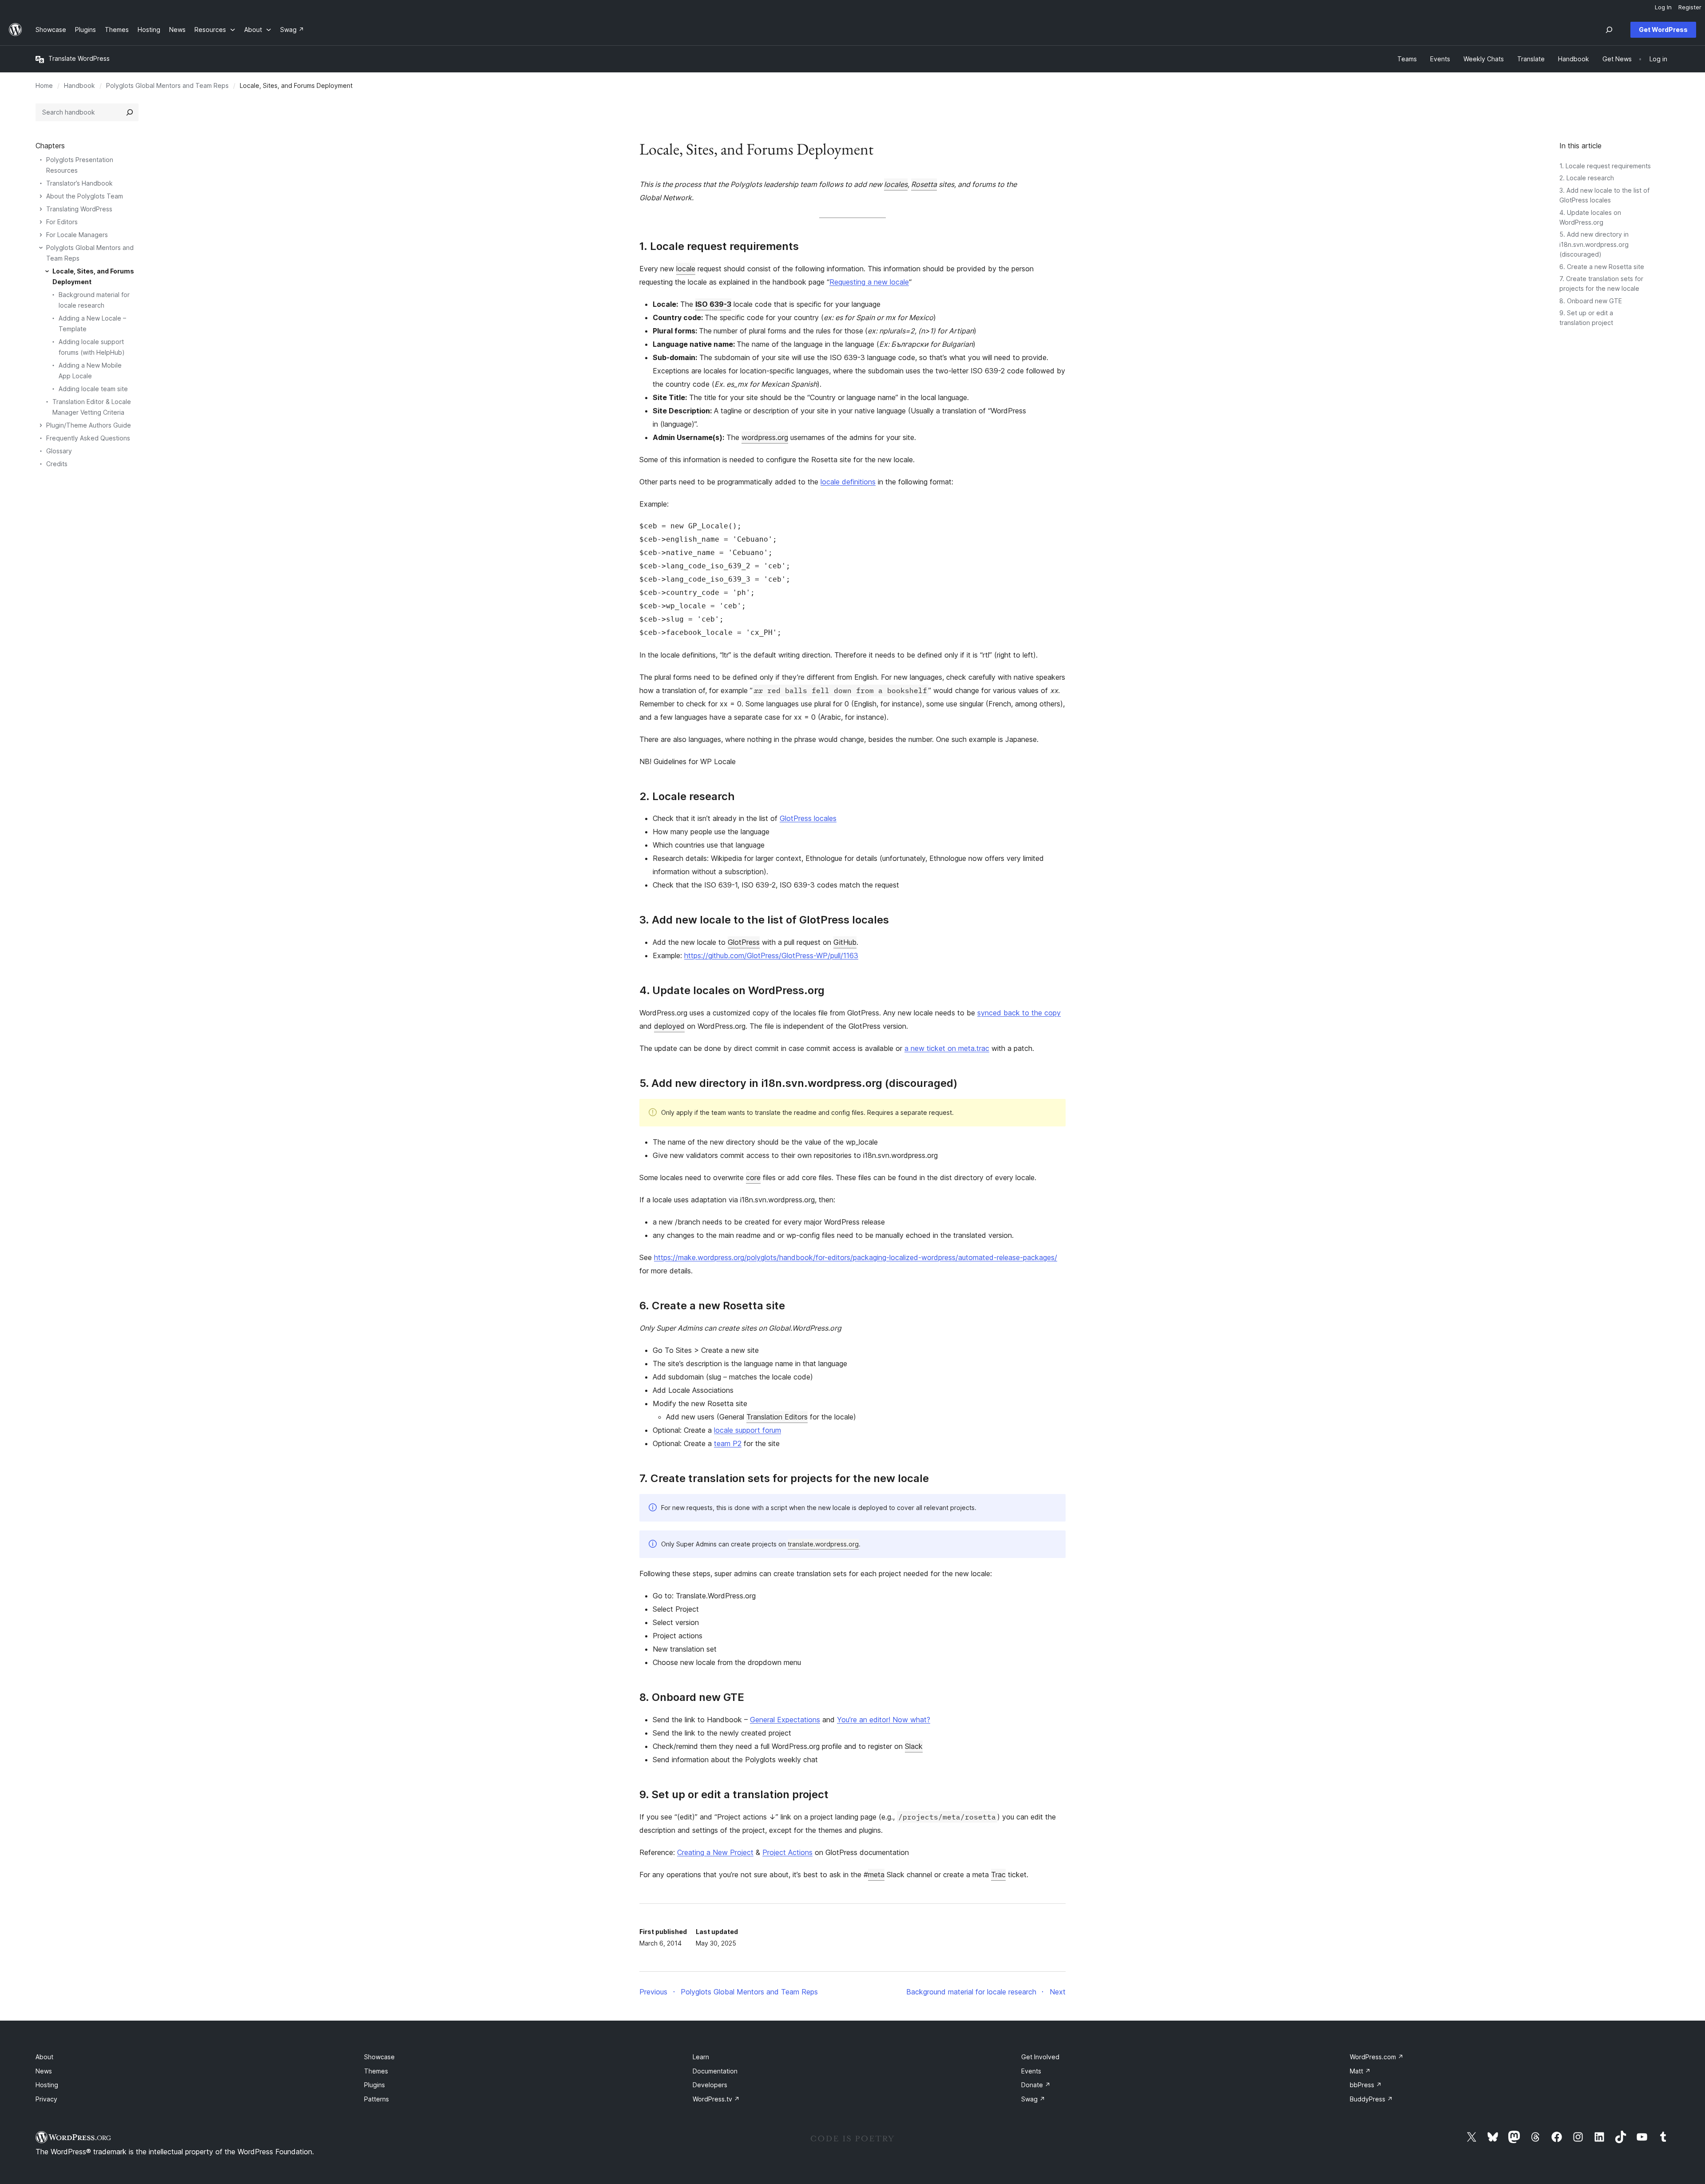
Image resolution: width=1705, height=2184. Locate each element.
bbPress (1366, 2085)
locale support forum (747, 1430)
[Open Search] (1609, 30)
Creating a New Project (715, 1852)
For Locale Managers (77, 235)
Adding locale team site (93, 389)
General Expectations (785, 1720)
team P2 (728, 1443)
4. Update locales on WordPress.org (732, 991)
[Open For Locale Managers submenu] (41, 235)
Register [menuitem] (1690, 7)
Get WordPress (1663, 30)
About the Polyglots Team (85, 196)
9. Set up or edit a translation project (734, 1795)
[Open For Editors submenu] (41, 222)
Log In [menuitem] (1663, 7)
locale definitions (848, 482)
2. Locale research (1587, 178)
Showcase (379, 2057)
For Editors (62, 222)
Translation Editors (777, 1417)
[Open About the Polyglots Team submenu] (41, 196)
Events (1031, 2071)
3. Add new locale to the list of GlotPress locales (764, 920)
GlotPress (744, 942)
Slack (914, 1746)
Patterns (377, 2099)
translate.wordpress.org (823, 1544)
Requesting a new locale (869, 282)
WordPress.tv (716, 2099)
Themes (376, 2071)
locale (686, 269)
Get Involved (1040, 2057)
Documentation (715, 2071)
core (753, 1177)
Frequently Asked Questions (88, 438)
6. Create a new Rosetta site (1602, 267)
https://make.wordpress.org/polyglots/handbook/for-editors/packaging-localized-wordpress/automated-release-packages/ (856, 1257)
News (44, 2071)
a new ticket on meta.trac (947, 1048)
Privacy (46, 2099)
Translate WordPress (79, 58)
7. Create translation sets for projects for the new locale (784, 1478)
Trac (998, 1875)
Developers (710, 2085)
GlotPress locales (808, 818)
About (44, 2057)
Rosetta (924, 184)
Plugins (375, 2085)
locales (896, 184)
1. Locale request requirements (1605, 166)
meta (876, 1875)
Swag (1033, 2099)
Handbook (79, 85)
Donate (1036, 2085)
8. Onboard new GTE (1591, 301)
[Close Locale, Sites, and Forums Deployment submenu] (47, 271)
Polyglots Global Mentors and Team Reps (167, 85)
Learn (701, 2057)
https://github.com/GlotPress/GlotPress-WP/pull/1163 (771, 955)
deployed (669, 1026)
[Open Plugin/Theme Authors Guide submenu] (41, 425)
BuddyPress (1371, 2099)
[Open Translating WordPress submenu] (41, 209)
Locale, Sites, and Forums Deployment (93, 276)
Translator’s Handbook (79, 183)
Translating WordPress (79, 209)
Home (44, 85)
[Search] (130, 112)
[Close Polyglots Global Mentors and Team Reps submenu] (41, 248)
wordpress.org (765, 437)
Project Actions (787, 1852)
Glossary (59, 451)
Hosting (47, 2085)
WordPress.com (1377, 2057)
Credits (57, 464)
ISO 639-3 (713, 304)
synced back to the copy (1019, 1013)
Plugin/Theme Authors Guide (89, 425)
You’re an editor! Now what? (884, 1720)
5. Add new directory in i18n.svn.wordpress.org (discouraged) (1594, 244)
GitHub (845, 942)
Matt (1360, 2071)
